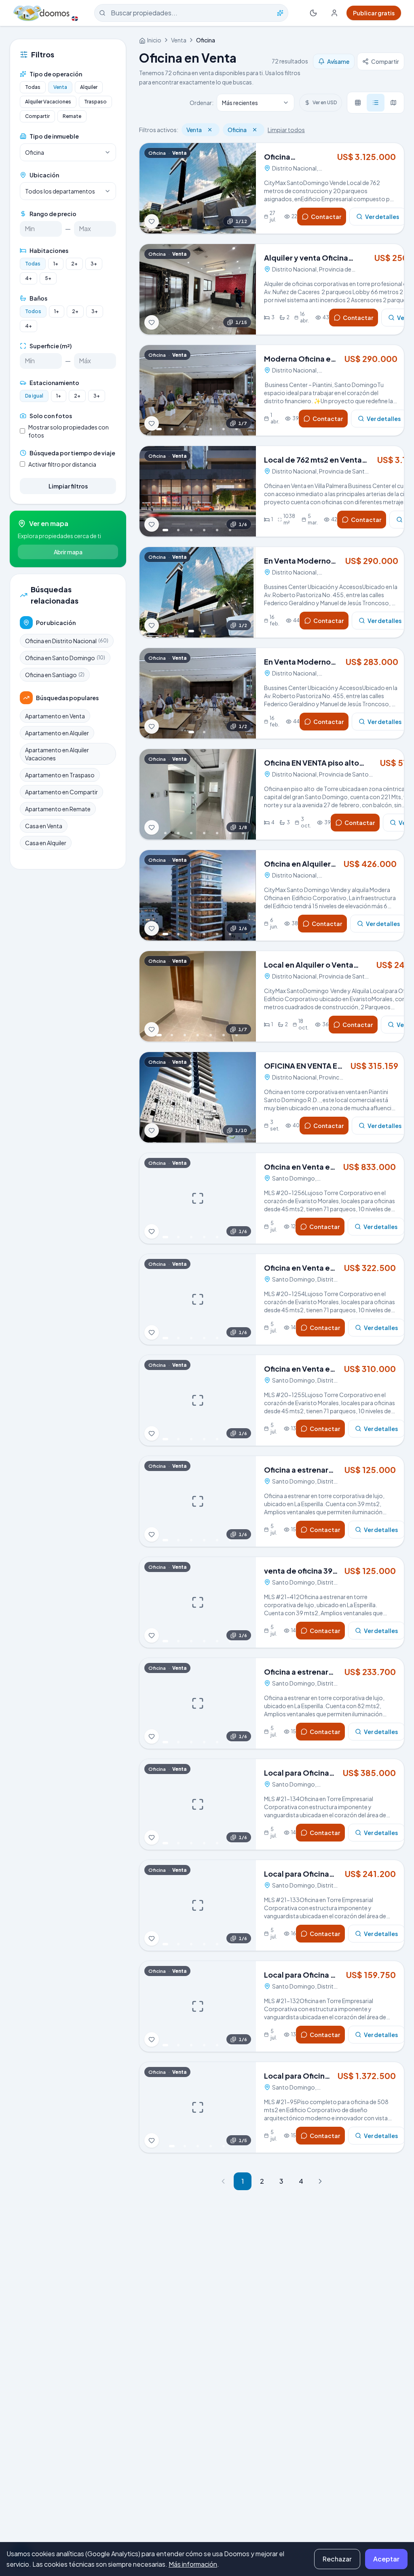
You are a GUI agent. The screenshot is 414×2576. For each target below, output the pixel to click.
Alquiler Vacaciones (48, 102)
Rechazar (337, 2559)
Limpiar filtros (68, 486)
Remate (72, 116)
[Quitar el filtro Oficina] (255, 130)
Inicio (154, 40)
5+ (48, 278)
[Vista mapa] (393, 103)
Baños (38, 298)
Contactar (326, 217)
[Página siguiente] (320, 2181)
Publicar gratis (374, 13)
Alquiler (89, 87)
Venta (60, 87)
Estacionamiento (54, 383)
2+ (74, 264)
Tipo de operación (56, 74)
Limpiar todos (286, 130)
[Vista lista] (376, 103)
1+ (56, 264)
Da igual (34, 396)
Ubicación (44, 175)
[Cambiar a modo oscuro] (313, 13)
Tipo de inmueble (54, 136)
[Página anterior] (223, 2181)
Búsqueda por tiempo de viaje (72, 453)
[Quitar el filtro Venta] (210, 130)
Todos (33, 311)
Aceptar (386, 2559)
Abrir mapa (68, 552)
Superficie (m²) (51, 346)
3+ (94, 264)
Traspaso (95, 102)
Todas (33, 87)
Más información (193, 2564)
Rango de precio (53, 214)
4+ (29, 278)
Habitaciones (49, 250)
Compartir (37, 116)
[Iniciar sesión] (334, 13)
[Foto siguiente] (245, 188)
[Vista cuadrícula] (358, 103)
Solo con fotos (51, 416)
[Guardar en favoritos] (152, 221)
